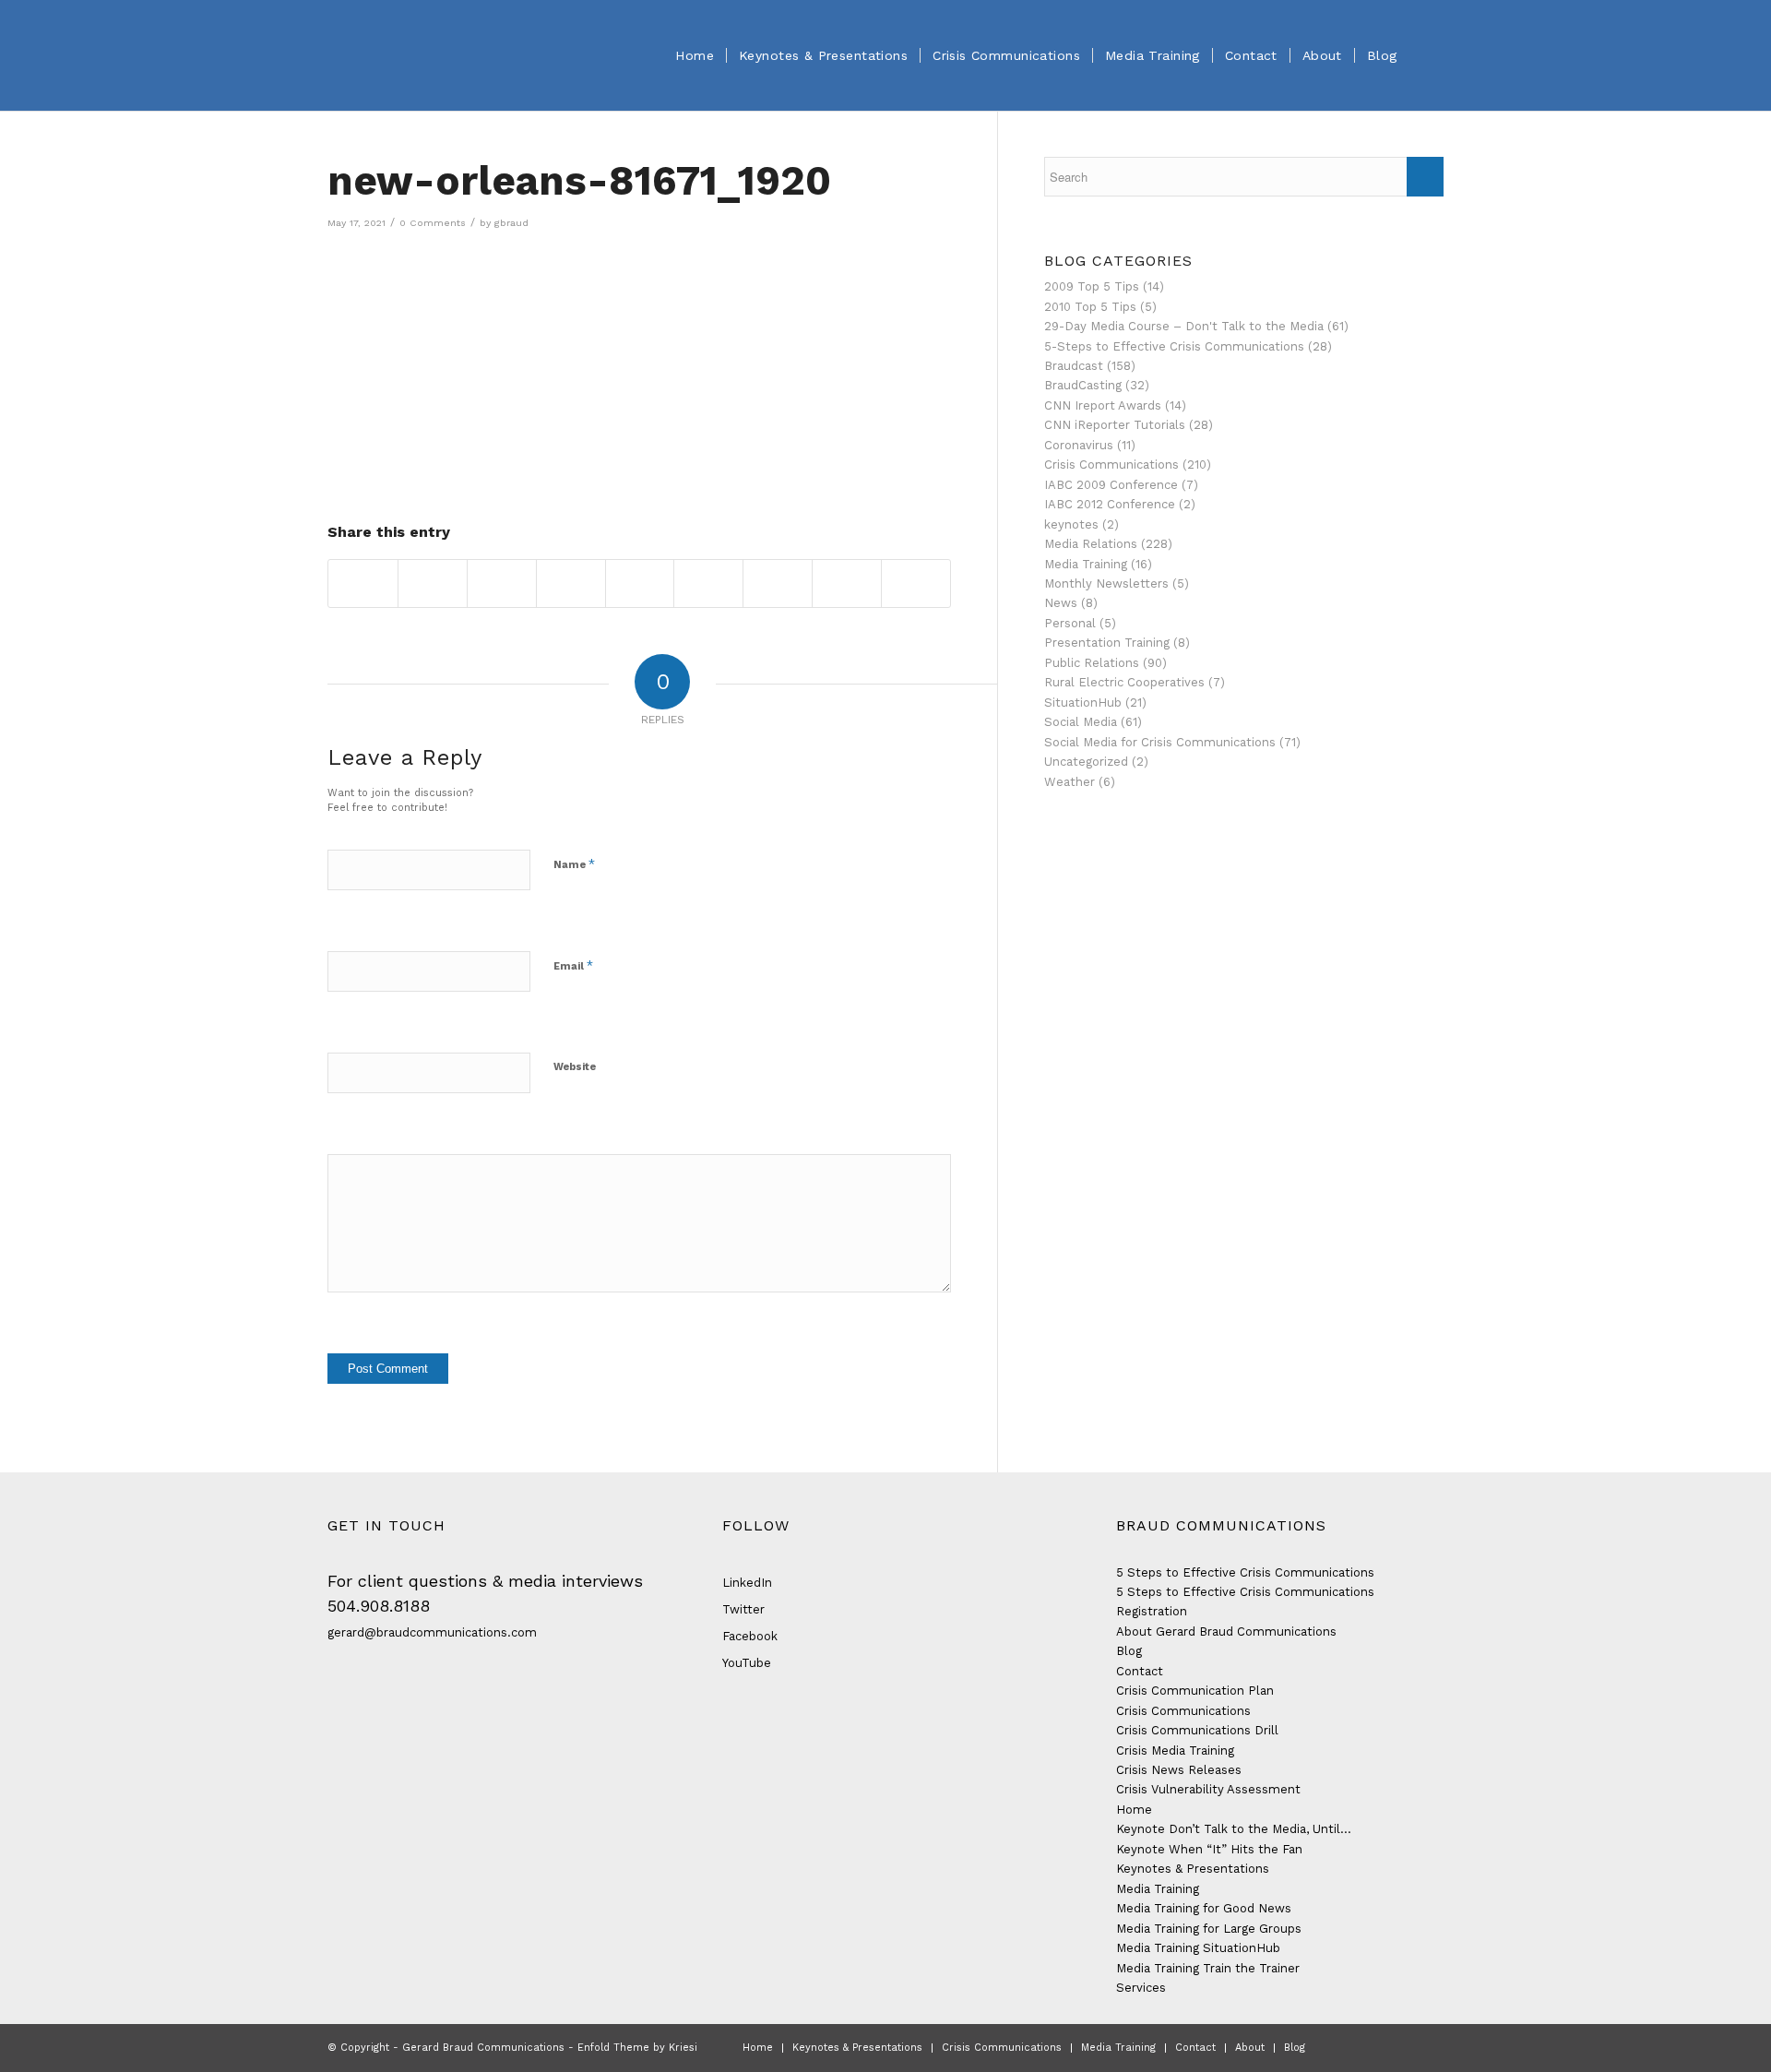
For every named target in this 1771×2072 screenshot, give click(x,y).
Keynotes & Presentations (1193, 1869)
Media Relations (1091, 544)
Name (574, 864)
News (1061, 603)
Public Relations (1092, 663)
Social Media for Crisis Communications (1160, 742)
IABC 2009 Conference (1111, 485)
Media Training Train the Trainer (1208, 1968)
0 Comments (433, 223)
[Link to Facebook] (1347, 2047)
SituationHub (1083, 703)
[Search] (1426, 55)
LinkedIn (747, 1583)
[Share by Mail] (916, 583)
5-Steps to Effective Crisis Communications (1174, 346)
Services (1141, 1988)
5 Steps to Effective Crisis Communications (1245, 1572)
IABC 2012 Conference (1110, 504)
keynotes (1071, 524)
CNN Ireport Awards (1103, 405)
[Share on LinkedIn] (640, 583)
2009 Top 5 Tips (1092, 286)
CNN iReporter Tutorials (1115, 425)
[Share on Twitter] (433, 583)
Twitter (743, 1609)
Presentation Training (1107, 643)
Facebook (750, 1636)
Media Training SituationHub (1198, 1948)
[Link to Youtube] (1430, 2047)
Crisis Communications (1111, 464)
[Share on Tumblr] (708, 583)
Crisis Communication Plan (1195, 1691)
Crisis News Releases (1179, 1770)
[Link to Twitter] (1374, 2047)
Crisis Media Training (1175, 1750)
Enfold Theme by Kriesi (637, 2048)
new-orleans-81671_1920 (579, 181)
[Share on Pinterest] (571, 583)
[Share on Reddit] (847, 583)
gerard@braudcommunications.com (432, 1632)
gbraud (511, 223)
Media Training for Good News (1204, 1908)
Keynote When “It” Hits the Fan (1209, 1849)
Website (575, 1067)
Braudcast (1074, 366)
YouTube (747, 1663)
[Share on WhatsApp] (502, 583)
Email (573, 965)
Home (1134, 1810)
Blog (1129, 1651)
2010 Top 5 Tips (1090, 307)
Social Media (1081, 722)
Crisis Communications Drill (1197, 1730)
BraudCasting (1083, 385)
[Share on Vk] (778, 583)
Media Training (1086, 564)
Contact (1140, 1671)
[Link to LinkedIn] (1402, 2047)
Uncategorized (1086, 762)
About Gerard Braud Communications (1226, 1631)
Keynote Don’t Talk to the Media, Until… (1234, 1829)
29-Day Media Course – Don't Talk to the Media (1184, 326)
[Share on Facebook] (363, 583)
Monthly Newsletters (1106, 583)
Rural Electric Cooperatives (1124, 682)
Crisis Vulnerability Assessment (1208, 1789)
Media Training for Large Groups (1209, 1929)
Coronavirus (1079, 445)
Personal (1070, 623)
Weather (1070, 782)
